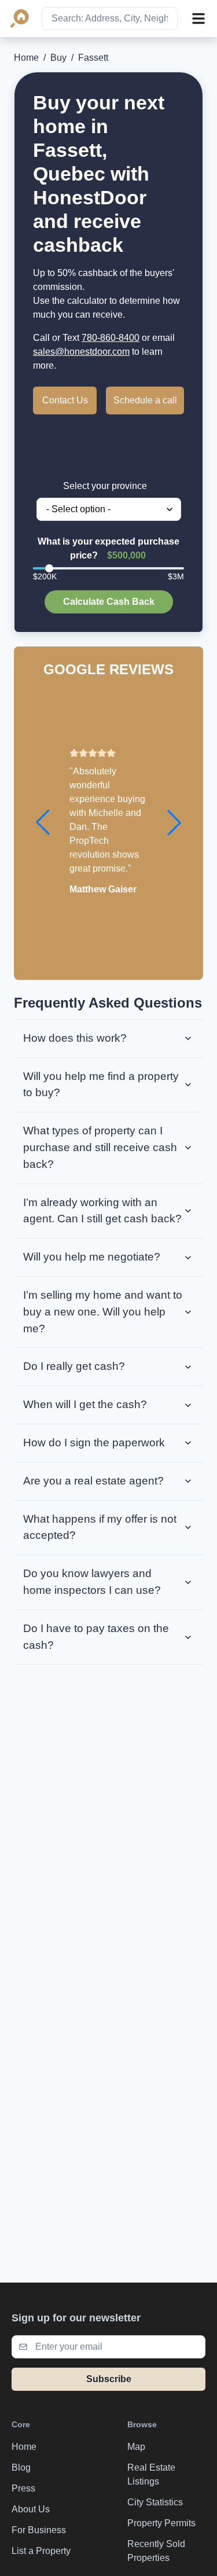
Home (26, 58)
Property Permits (161, 2523)
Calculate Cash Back (109, 602)
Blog (21, 2467)
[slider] (49, 568)
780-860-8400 (111, 338)
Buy (58, 58)
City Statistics (155, 2502)
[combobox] (110, 19)
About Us (31, 2509)
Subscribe (109, 2379)
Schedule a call (145, 400)
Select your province (105, 486)
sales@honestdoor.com (81, 352)
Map (136, 2447)
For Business (39, 2530)
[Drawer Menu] (198, 19)
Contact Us (65, 400)
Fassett (93, 58)
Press (23, 2488)
